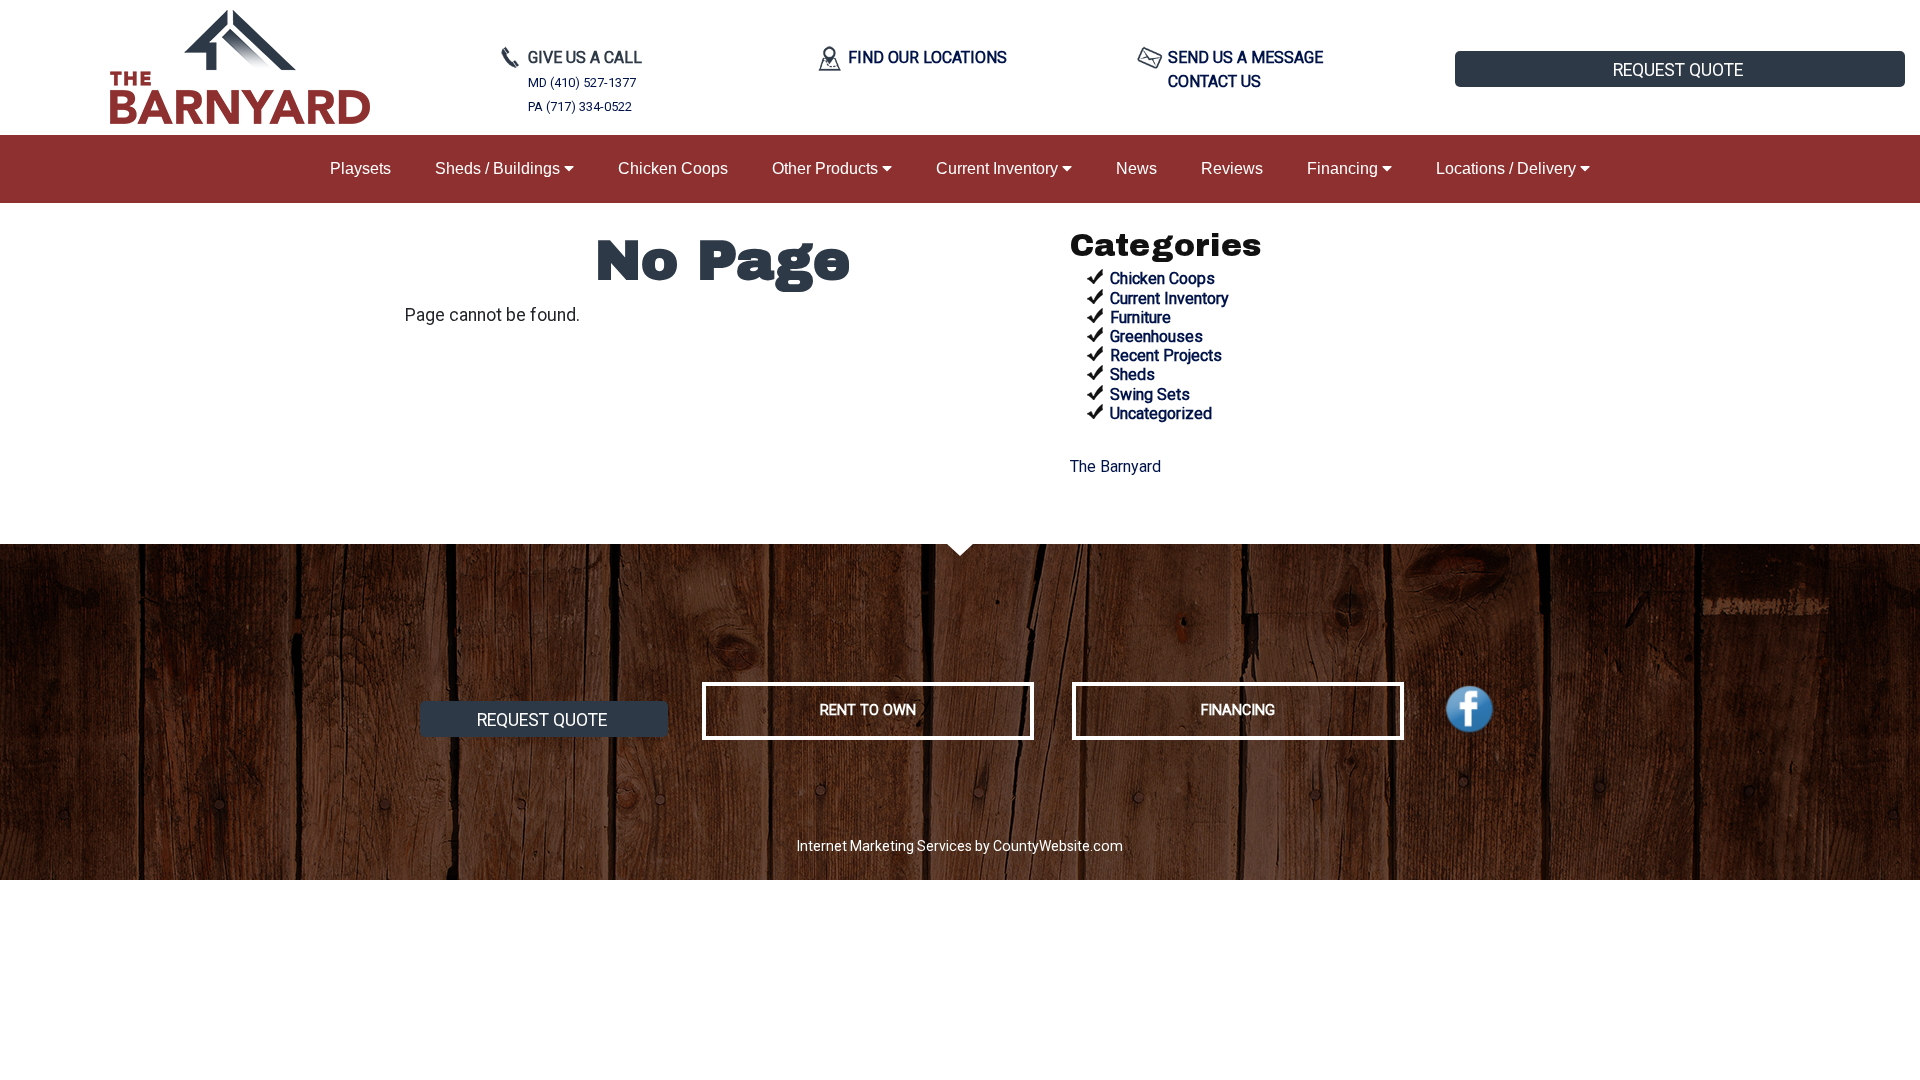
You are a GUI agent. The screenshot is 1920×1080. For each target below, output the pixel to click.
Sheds (1132, 374)
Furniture (1140, 317)
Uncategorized (1161, 413)
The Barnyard (1115, 466)
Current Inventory (999, 168)
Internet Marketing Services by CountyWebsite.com (960, 846)
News (1136, 168)
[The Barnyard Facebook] (1469, 709)
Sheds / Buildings (499, 168)
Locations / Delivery (1508, 168)
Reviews (1232, 168)
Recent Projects (1166, 355)
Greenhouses (1156, 336)
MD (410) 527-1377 (582, 82)
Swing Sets (1150, 394)
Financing (1344, 168)
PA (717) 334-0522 (580, 106)
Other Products (827, 168)
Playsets (360, 168)
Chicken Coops (673, 168)
